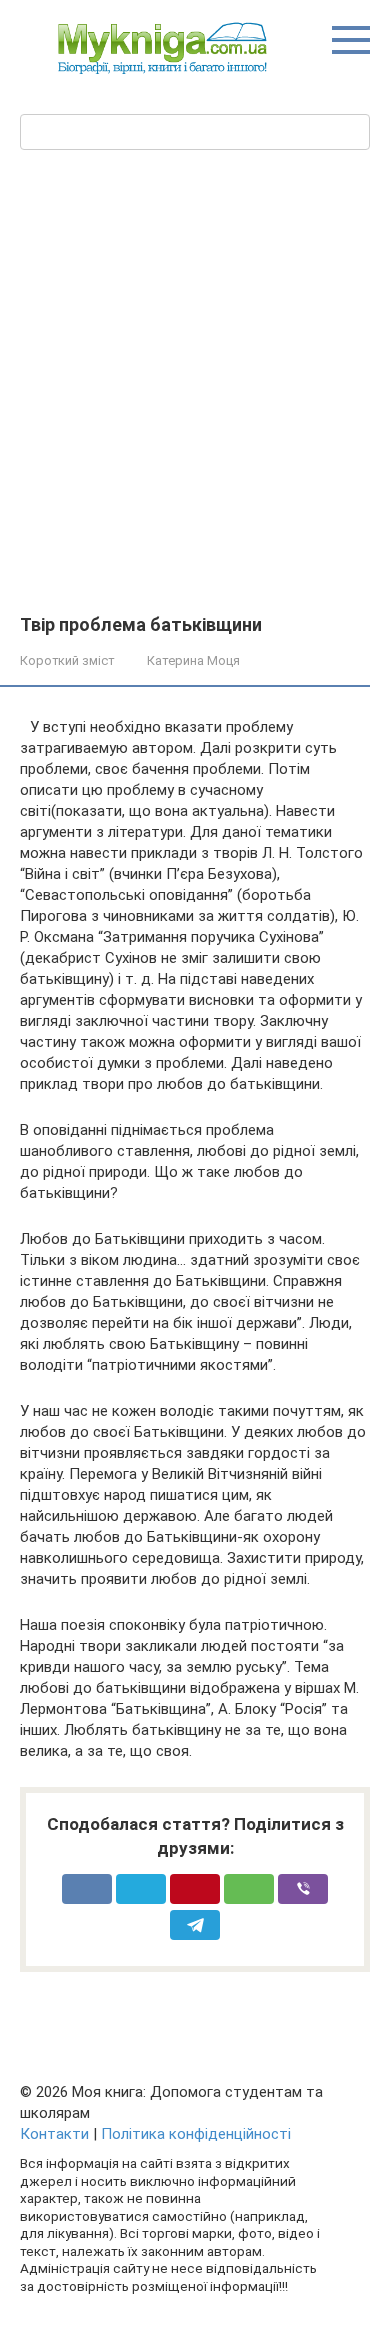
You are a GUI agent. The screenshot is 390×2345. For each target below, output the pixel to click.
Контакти (54, 2134)
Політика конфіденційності (196, 2134)
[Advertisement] (195, 410)
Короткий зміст (67, 660)
